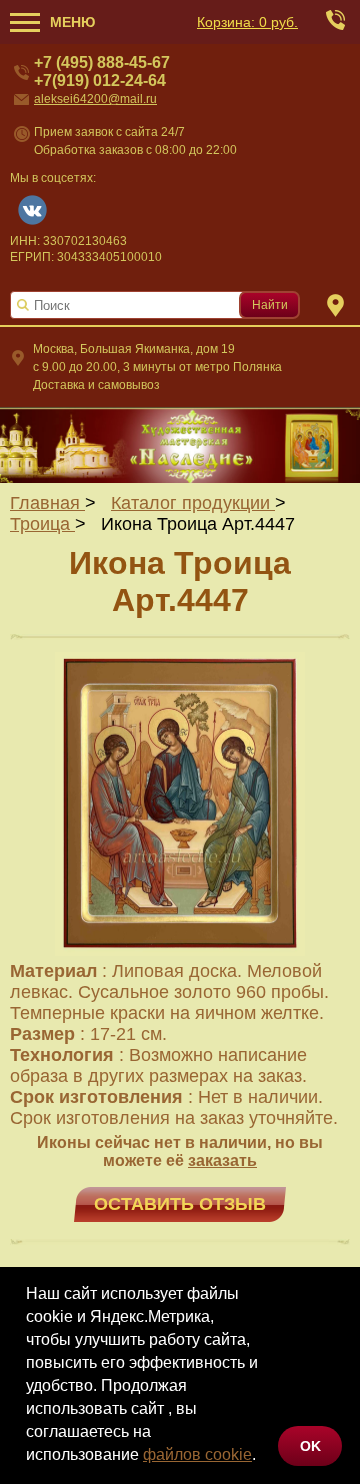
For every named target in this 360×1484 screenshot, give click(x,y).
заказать (222, 1160)
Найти (270, 305)
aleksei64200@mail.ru (95, 99)
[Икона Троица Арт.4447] (180, 950)
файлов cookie (197, 1454)
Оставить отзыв (180, 1204)
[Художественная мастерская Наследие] (180, 445)
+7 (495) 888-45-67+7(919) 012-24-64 (102, 71)
